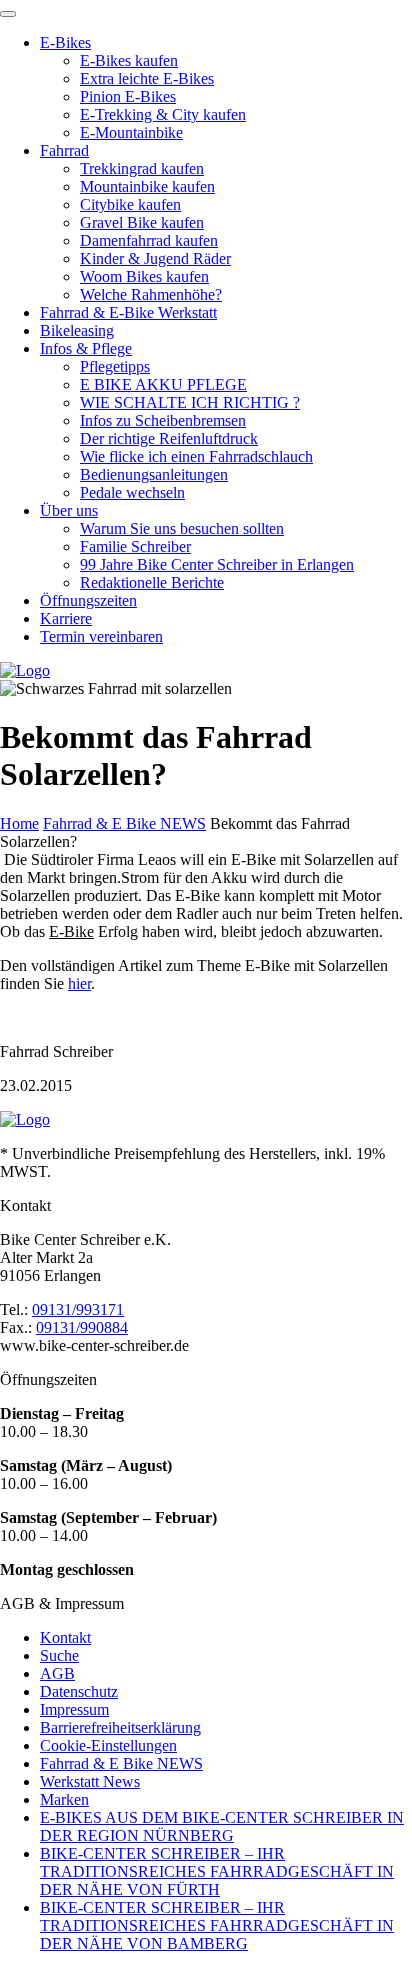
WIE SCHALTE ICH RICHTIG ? (190, 402)
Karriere (66, 618)
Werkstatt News (90, 1781)
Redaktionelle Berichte (152, 582)
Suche (59, 1655)
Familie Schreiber (135, 546)
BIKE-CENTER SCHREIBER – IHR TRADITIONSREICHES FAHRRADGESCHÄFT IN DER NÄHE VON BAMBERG (217, 1925)
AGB (57, 1673)
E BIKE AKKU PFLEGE (163, 384)
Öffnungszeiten (88, 600)
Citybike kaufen (130, 204)
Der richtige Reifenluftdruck (169, 438)
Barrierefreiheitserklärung (120, 1727)
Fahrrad (64, 150)
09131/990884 (82, 1327)
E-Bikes (65, 42)
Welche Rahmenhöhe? (151, 294)
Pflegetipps (115, 366)
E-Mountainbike (131, 132)
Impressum (74, 1709)
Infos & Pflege (86, 348)
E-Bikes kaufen (129, 60)
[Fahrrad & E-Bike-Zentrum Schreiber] (206, 1120)
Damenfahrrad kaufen (149, 240)
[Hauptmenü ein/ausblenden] (8, 14)
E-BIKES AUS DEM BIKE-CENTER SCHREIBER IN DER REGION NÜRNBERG (222, 1826)
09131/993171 (78, 1309)
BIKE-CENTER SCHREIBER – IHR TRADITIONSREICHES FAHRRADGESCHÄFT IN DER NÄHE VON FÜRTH (217, 1871)
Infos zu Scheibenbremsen (163, 420)
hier (79, 983)
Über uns (69, 510)
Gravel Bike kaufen (142, 222)
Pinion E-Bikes (128, 96)
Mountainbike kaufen (147, 186)
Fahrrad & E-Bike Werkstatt (128, 312)
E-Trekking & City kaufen (163, 114)
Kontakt (65, 1637)
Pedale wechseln (132, 492)
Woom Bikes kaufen (144, 276)
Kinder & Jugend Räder (155, 258)
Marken (64, 1799)
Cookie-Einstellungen (108, 1745)
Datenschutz (79, 1691)
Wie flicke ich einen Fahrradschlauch (196, 456)
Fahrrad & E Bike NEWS (124, 823)
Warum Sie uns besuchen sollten (182, 528)
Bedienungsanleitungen (154, 474)
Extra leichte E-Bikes (147, 78)
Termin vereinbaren (101, 636)
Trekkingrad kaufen (142, 168)
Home (19, 823)
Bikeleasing (77, 330)
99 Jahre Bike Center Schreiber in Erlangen (217, 564)
